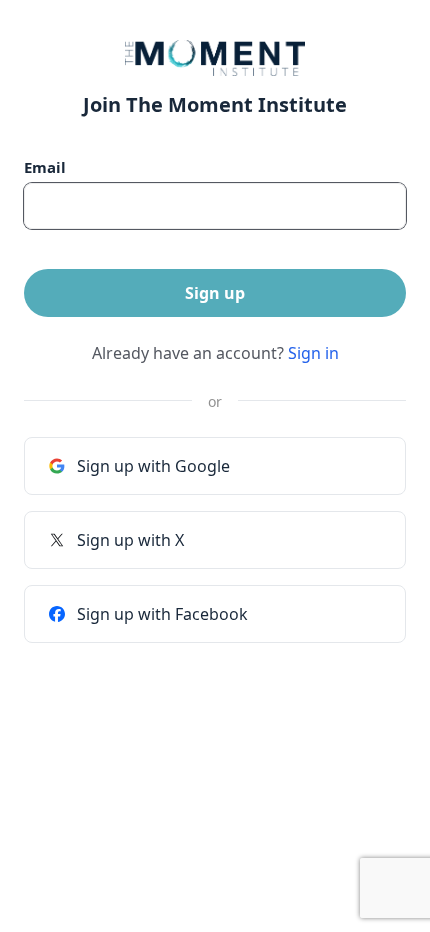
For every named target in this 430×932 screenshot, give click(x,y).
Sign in (313, 353)
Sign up (215, 293)
